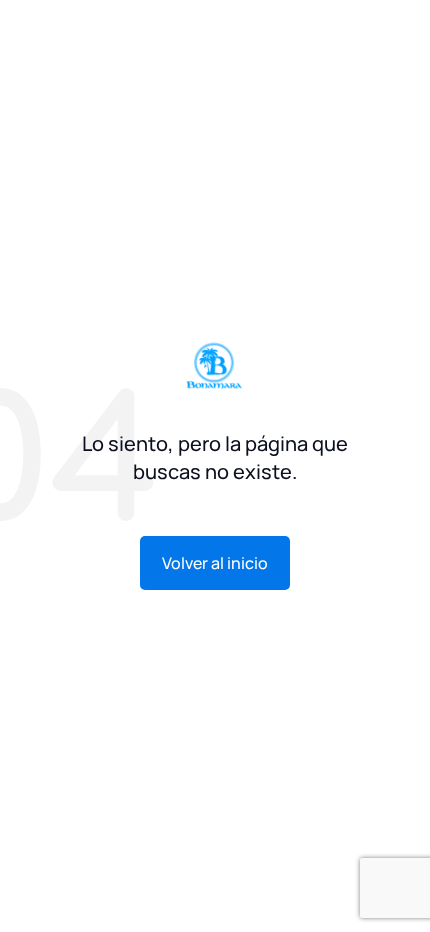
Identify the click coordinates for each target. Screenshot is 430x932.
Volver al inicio (215, 563)
